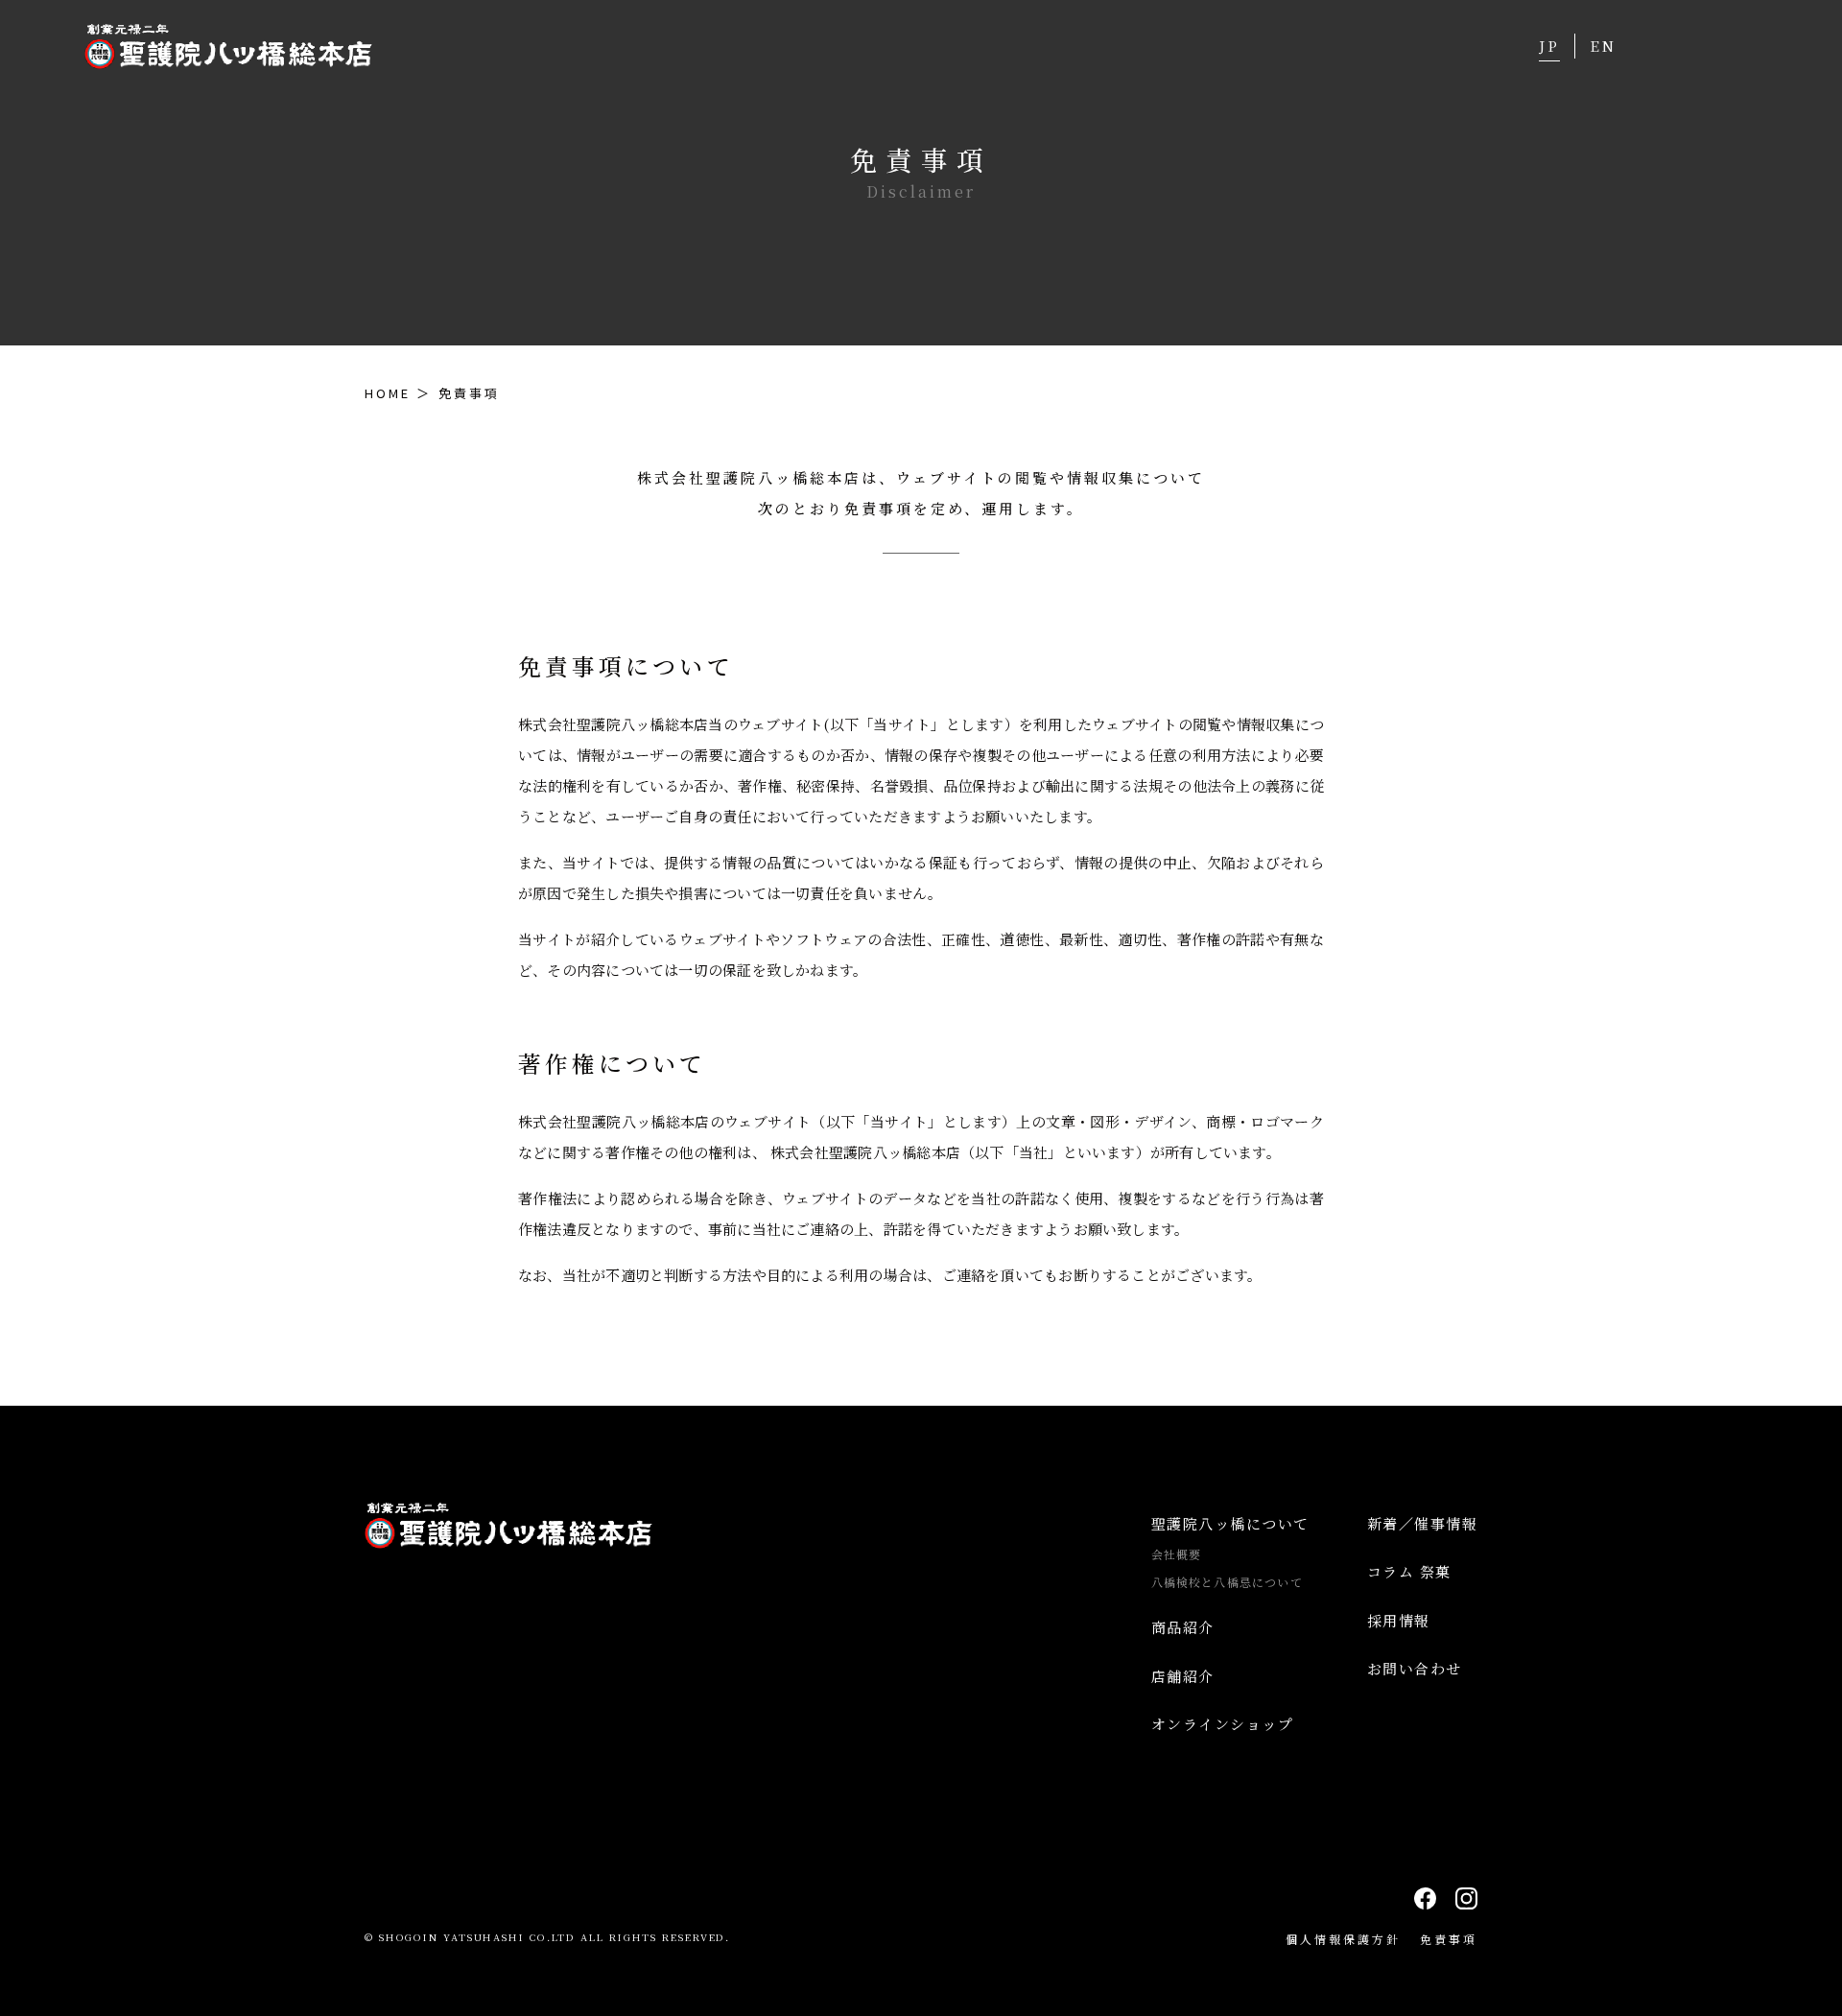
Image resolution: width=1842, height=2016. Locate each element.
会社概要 (1177, 1554)
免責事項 (1449, 1939)
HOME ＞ (398, 393)
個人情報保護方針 (1343, 1939)
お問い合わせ (1415, 1668)
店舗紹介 (1183, 1676)
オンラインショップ (1223, 1724)
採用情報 (1399, 1620)
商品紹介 (1183, 1627)
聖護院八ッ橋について (1230, 1523)
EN (1603, 46)
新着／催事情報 (1423, 1523)
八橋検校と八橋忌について (1227, 1582)
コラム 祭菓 (1409, 1571)
